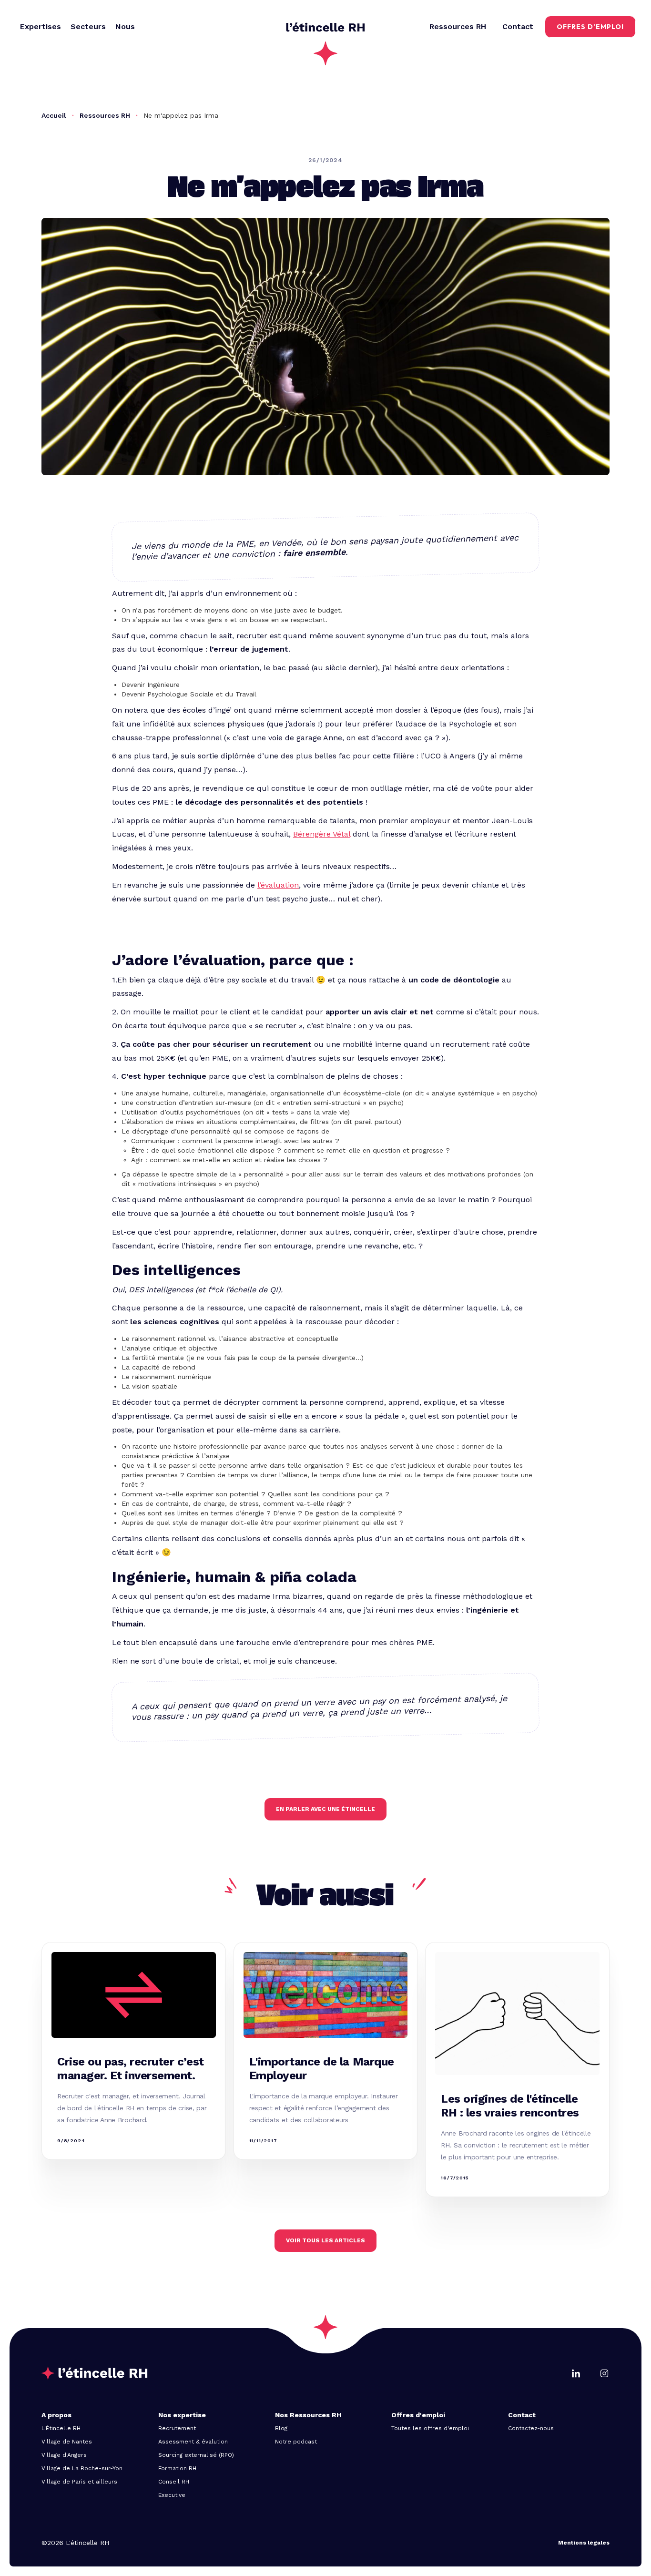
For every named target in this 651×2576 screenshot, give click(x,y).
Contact (518, 26)
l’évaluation (278, 885)
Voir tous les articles (325, 2240)
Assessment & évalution (193, 2442)
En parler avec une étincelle (325, 1809)
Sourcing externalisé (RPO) (196, 2455)
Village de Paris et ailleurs (79, 2482)
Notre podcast (296, 2442)
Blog (281, 2428)
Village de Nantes (67, 2442)
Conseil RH (174, 2482)
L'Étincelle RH (61, 2428)
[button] (41, 27)
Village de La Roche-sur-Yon (82, 2468)
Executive (172, 2495)
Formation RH (177, 2468)
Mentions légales (584, 2543)
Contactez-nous (531, 2428)
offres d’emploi (590, 27)
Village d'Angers (64, 2455)
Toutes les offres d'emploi (430, 2428)
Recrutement (177, 2428)
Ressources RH (105, 115)
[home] (325, 27)
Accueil (54, 115)
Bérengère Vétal (322, 834)
